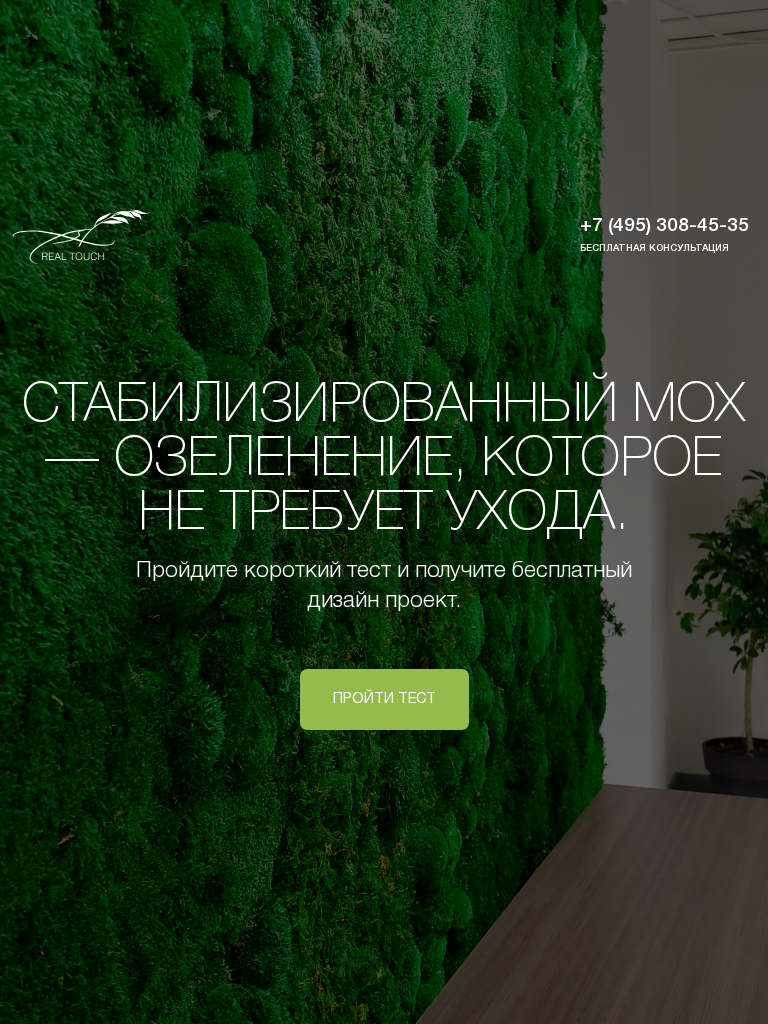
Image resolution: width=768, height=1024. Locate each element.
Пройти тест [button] (384, 699)
